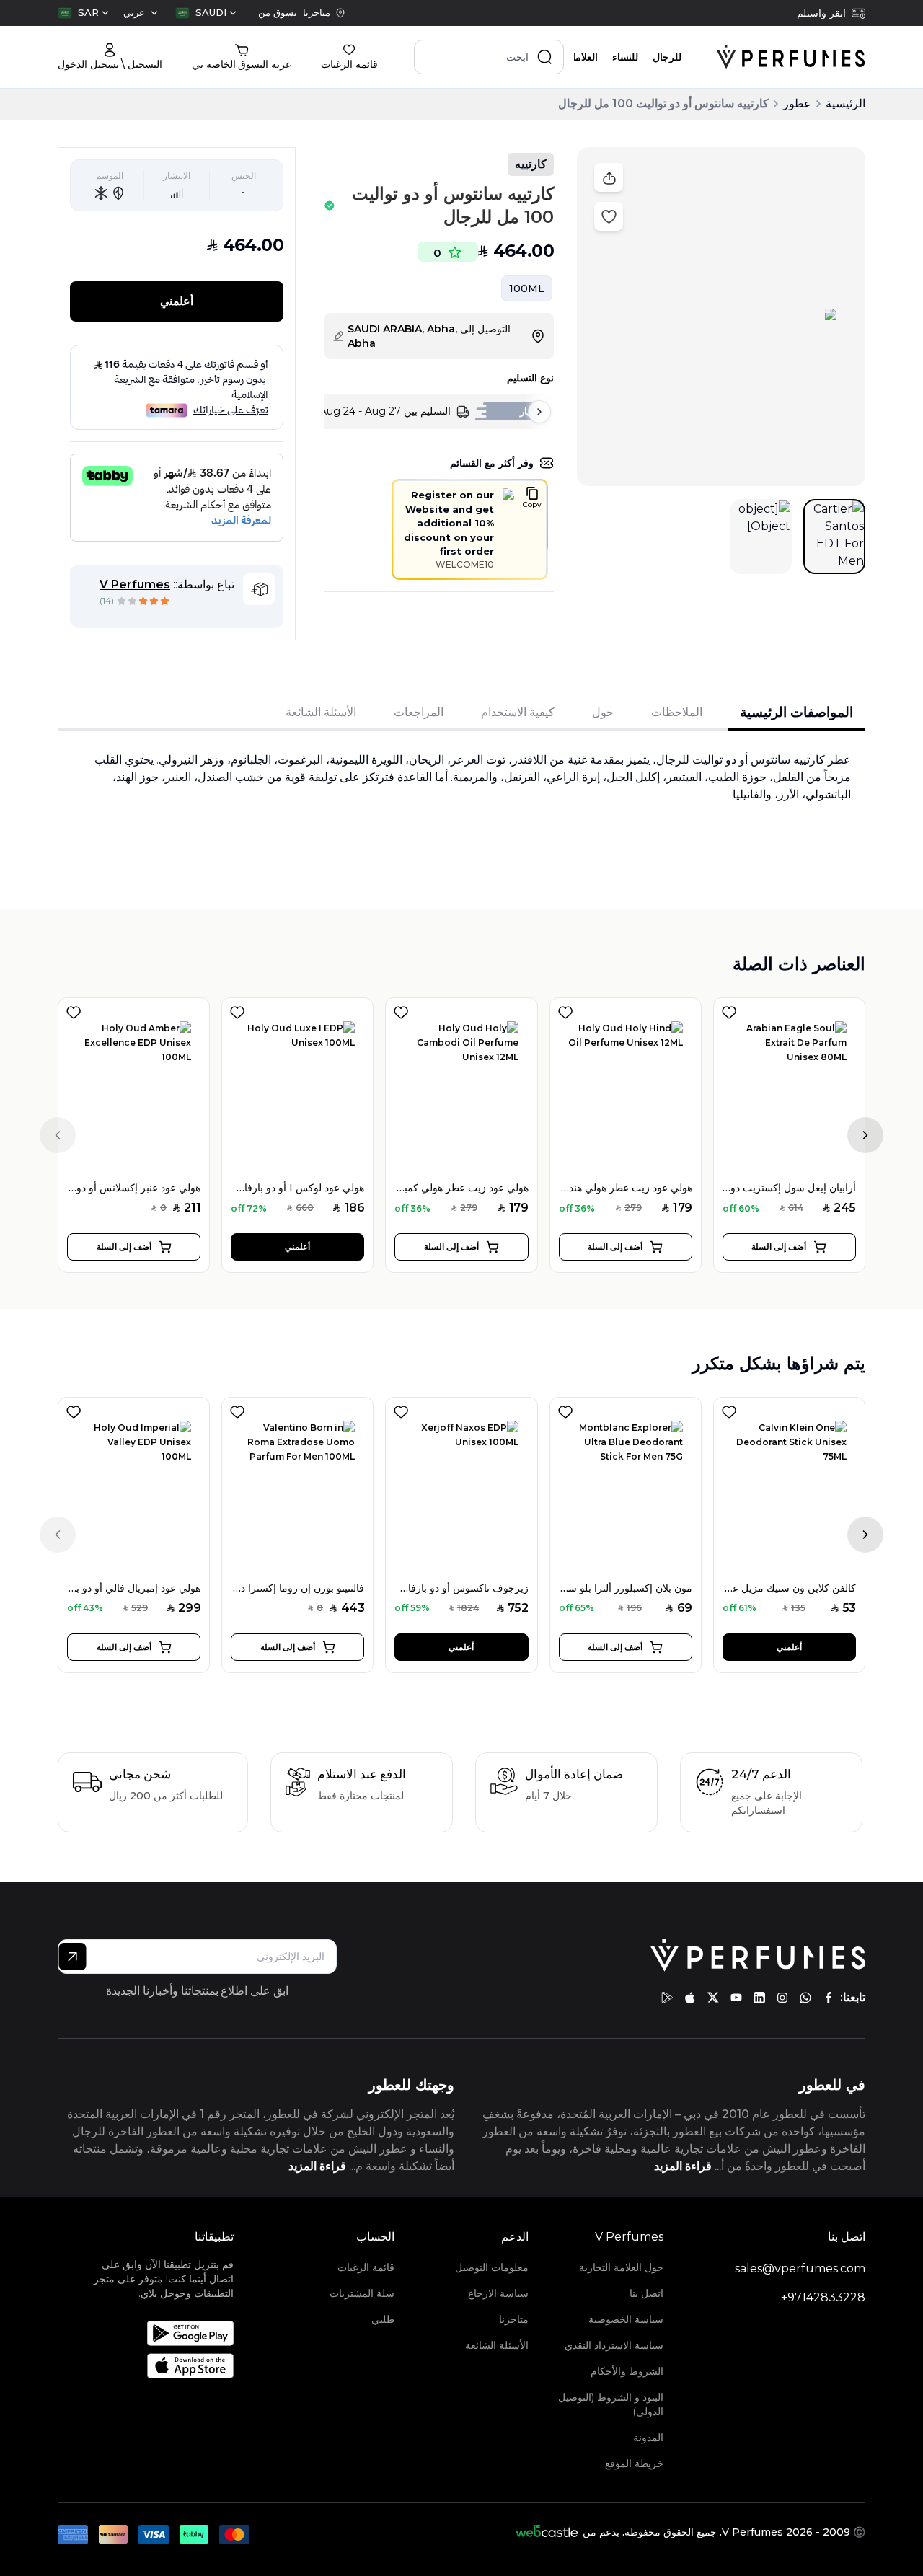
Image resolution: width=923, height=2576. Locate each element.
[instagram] (782, 1998)
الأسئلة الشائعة (497, 2345)
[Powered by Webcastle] (547, 2532)
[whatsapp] (805, 1998)
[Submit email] (72, 1957)
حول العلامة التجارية (621, 2267)
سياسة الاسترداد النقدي (614, 2345)
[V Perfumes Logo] (791, 57)
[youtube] (736, 1998)
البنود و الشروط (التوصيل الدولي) (611, 2404)
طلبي (383, 2319)
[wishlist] (74, 1010)
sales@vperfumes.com (800, 2268)
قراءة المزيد (683, 2166)
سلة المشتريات (362, 2293)
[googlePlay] (667, 1998)
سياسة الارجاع (498, 2293)
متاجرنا (514, 2319)
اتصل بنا (646, 2293)
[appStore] (690, 1998)
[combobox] (206, 13)
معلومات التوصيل (492, 2267)
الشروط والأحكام (627, 2371)
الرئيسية (845, 103)
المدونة (648, 2438)
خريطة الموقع (634, 2463)
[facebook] (829, 1998)
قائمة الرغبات (366, 2267)
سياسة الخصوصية (626, 2319)
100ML (527, 288)
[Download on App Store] (163, 2366)
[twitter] (713, 1998)
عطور (797, 103)
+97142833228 (823, 2297)
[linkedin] (759, 1998)
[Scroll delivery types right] (539, 412)
